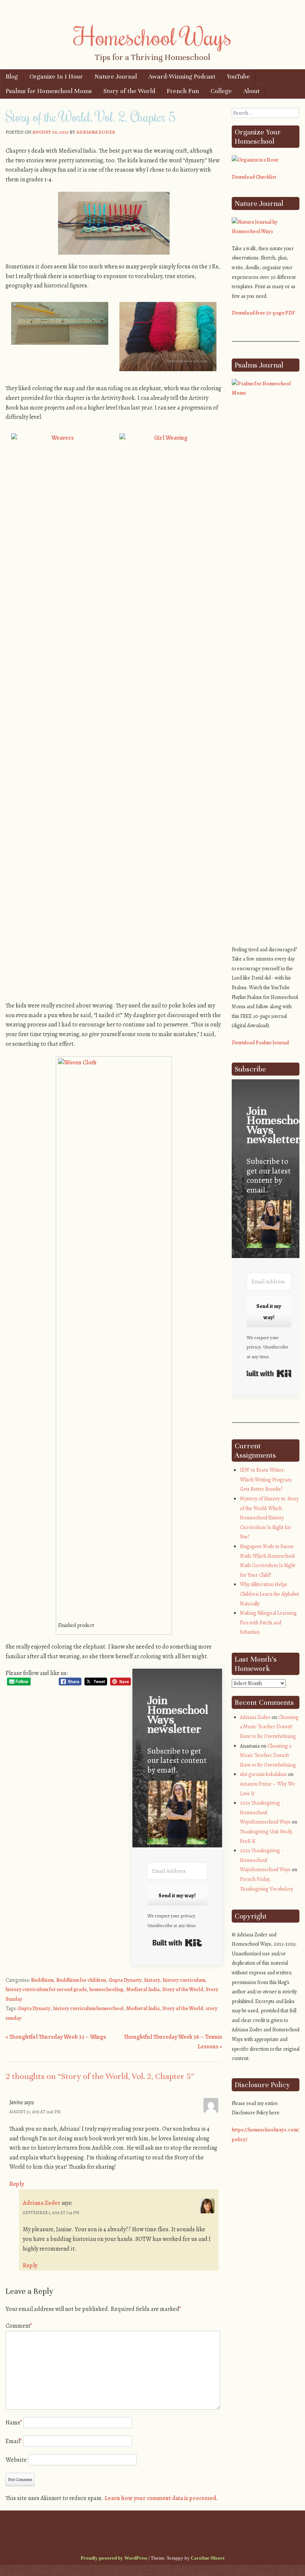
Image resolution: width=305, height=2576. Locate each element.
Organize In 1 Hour (56, 77)
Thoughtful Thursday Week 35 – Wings (56, 2037)
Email (14, 2441)
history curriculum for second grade (46, 1989)
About (251, 91)
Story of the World (129, 91)
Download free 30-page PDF (263, 313)
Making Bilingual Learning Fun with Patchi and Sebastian (268, 1623)
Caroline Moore (208, 2558)
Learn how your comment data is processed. (161, 2498)
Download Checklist (254, 177)
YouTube (238, 77)
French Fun (183, 91)
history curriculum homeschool (88, 2008)
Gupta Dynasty (125, 1980)
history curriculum (184, 1980)
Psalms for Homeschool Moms (49, 91)
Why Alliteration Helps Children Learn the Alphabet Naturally (269, 1594)
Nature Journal (116, 77)
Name (14, 2423)
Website (16, 2460)
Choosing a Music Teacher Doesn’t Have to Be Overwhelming (269, 1727)
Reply (17, 2184)
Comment (19, 2326)
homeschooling (106, 1989)
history (152, 1980)
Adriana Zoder (96, 132)
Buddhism (42, 1980)
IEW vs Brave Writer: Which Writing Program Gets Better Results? (266, 1480)
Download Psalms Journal (260, 1043)
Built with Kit (177, 1943)
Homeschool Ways (153, 36)
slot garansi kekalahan (263, 1774)
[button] (177, 1814)
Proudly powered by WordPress (114, 2558)
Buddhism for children (81, 1980)
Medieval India (143, 1989)
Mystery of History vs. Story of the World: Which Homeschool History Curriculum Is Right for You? (269, 1518)
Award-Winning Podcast (182, 77)
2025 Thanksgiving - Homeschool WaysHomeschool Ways (265, 1812)
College (221, 91)
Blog (12, 77)
